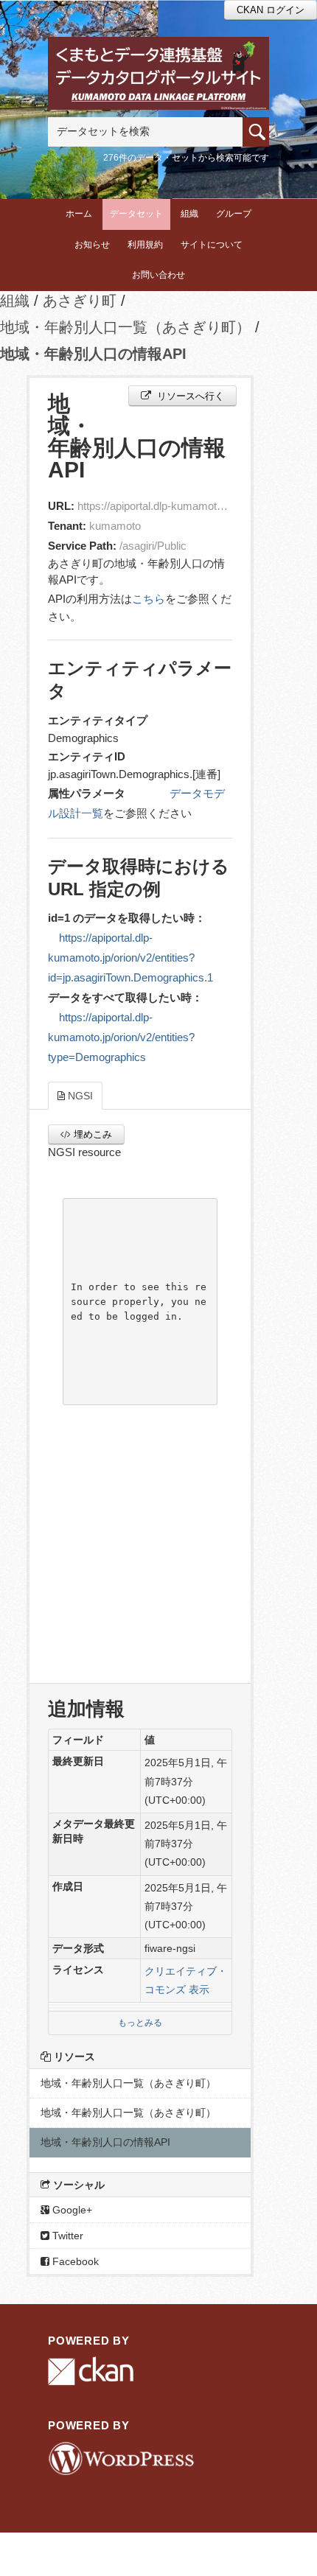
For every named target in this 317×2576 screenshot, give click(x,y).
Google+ (71, 2210)
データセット (136, 214)
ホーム (79, 214)
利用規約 (145, 245)
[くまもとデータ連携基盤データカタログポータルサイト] (158, 56)
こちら (149, 599)
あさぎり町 (80, 301)
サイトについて (212, 245)
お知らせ (92, 245)
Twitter (66, 2236)
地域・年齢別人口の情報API (93, 354)
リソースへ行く (189, 396)
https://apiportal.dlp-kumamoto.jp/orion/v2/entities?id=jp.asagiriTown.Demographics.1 (130, 958)
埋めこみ (91, 1134)
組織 (189, 214)
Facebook (74, 2261)
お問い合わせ (158, 275)
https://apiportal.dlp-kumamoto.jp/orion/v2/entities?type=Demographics (121, 1037)
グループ (234, 214)
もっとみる (140, 2023)
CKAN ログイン (271, 10)
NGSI (79, 1096)
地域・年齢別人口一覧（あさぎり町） (125, 327)
